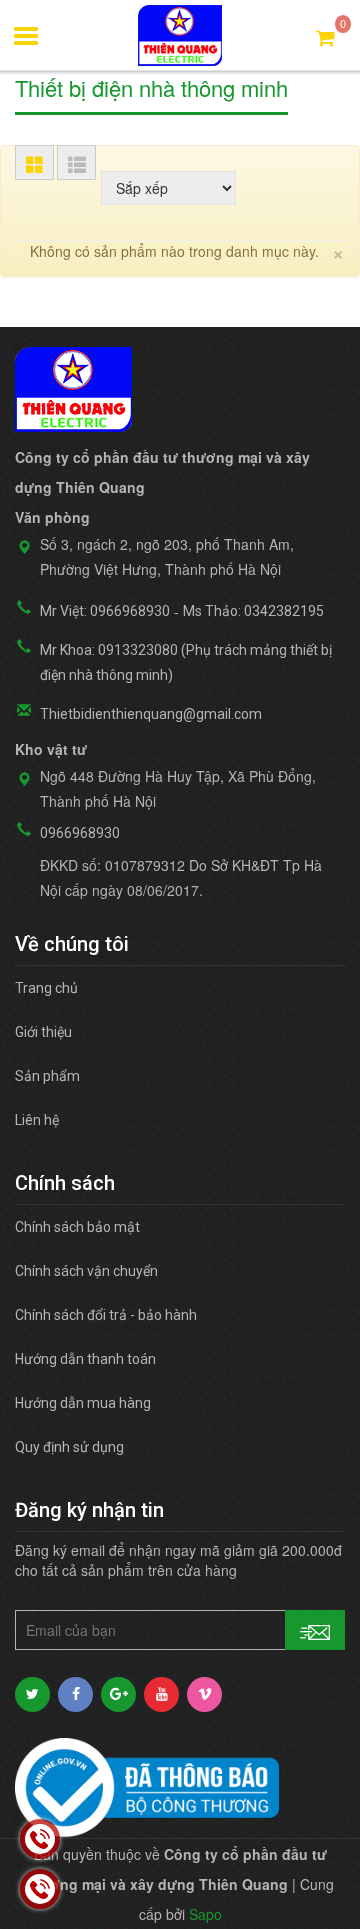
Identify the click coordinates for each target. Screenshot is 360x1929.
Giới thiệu (43, 1032)
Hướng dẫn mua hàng (83, 1403)
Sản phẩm (47, 1076)
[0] (325, 36)
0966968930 (80, 833)
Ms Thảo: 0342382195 (253, 611)
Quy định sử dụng (69, 1447)
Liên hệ (37, 1120)
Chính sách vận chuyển (86, 1271)
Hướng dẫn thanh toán (85, 1359)
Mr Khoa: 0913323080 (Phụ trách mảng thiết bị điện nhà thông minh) (186, 662)
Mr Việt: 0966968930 (105, 611)
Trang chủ (46, 988)
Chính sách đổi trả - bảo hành (106, 1315)
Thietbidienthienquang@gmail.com (151, 714)
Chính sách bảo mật (77, 1227)
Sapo (205, 1914)
